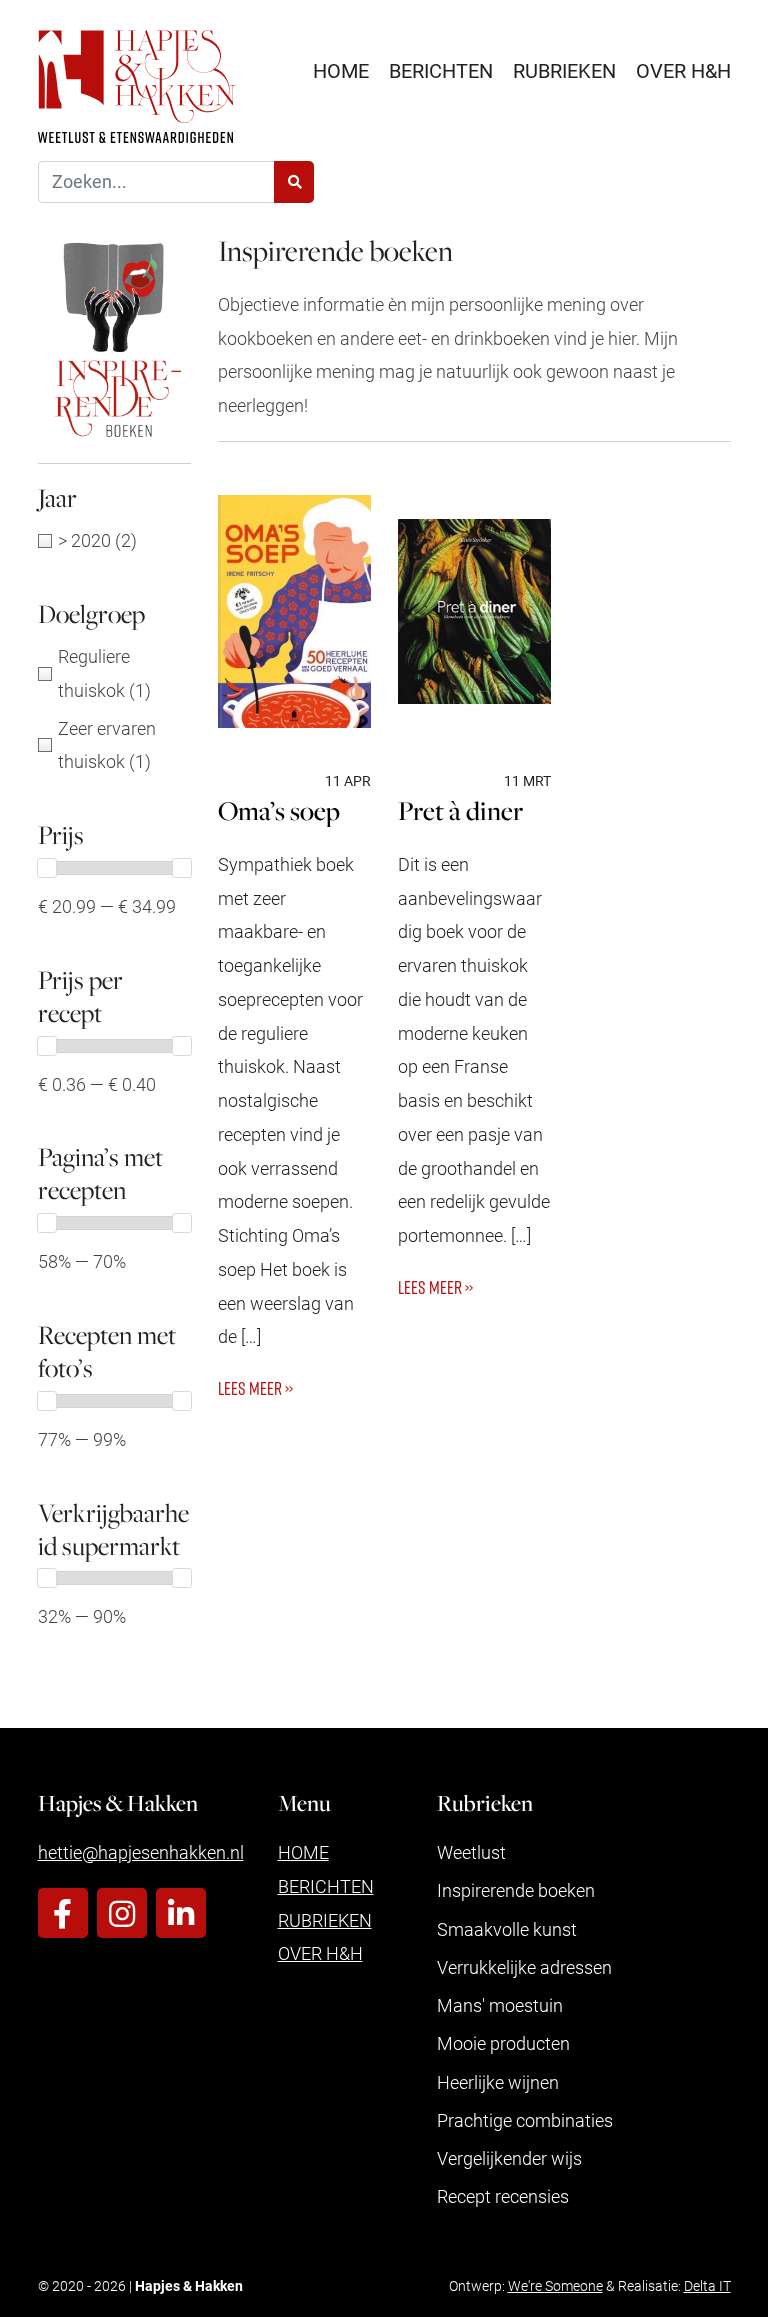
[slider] (47, 868)
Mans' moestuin (500, 2005)
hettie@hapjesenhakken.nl (141, 1852)
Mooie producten (503, 2043)
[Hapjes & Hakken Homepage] (137, 86)
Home (341, 70)
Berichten (441, 70)
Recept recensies (503, 2196)
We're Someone (555, 2285)
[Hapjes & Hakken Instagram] (122, 1913)
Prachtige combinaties (525, 2120)
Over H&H (683, 70)
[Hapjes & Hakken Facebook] (63, 1913)
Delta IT (707, 2285)
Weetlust (471, 1852)
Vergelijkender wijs (509, 2158)
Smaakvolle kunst (507, 1929)
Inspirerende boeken (516, 1890)
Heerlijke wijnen (498, 2082)
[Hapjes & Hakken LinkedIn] (181, 1913)
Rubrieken (564, 70)
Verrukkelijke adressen (524, 1967)
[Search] (294, 182)
